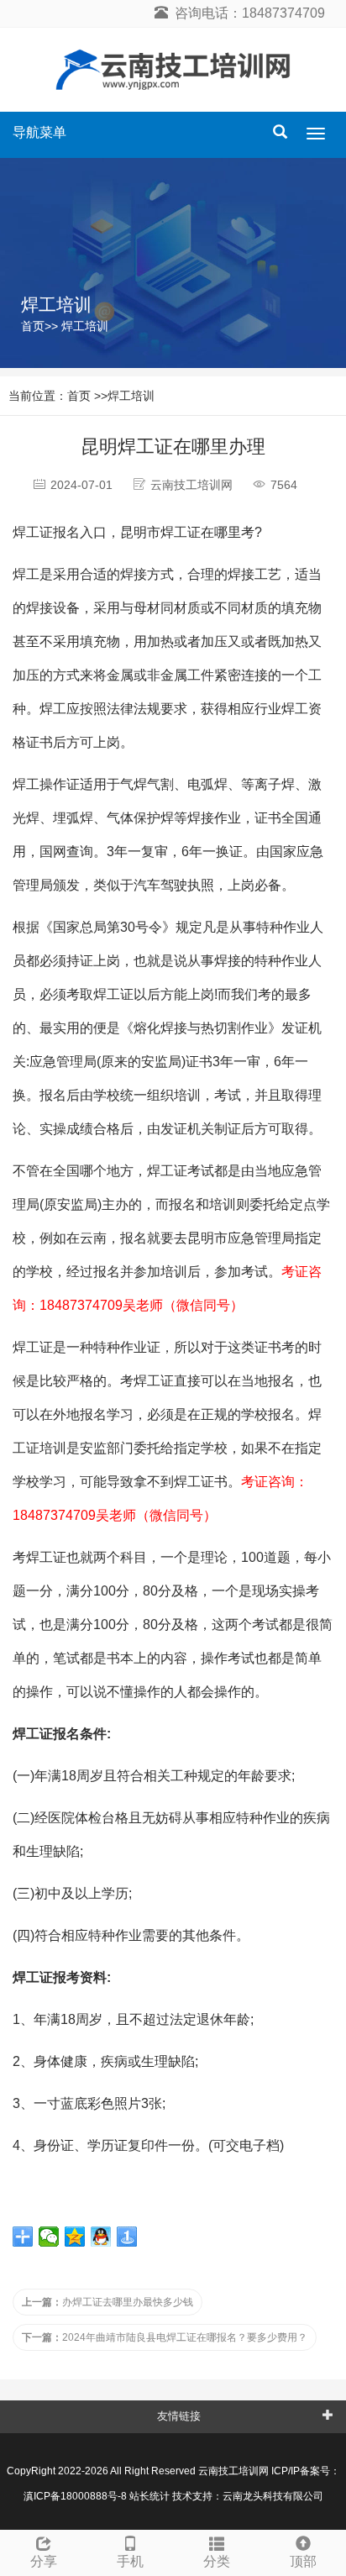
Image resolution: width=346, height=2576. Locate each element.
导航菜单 (39, 132)
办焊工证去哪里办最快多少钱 (107, 2302)
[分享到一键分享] (127, 2237)
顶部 (303, 2561)
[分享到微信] (49, 2237)
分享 (44, 2561)
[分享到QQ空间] (75, 2237)
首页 (33, 326)
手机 (130, 2561)
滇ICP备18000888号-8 (75, 2496)
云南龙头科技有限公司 (273, 2496)
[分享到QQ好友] (101, 2237)
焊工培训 (85, 326)
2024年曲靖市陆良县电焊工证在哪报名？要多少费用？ (165, 2337)
